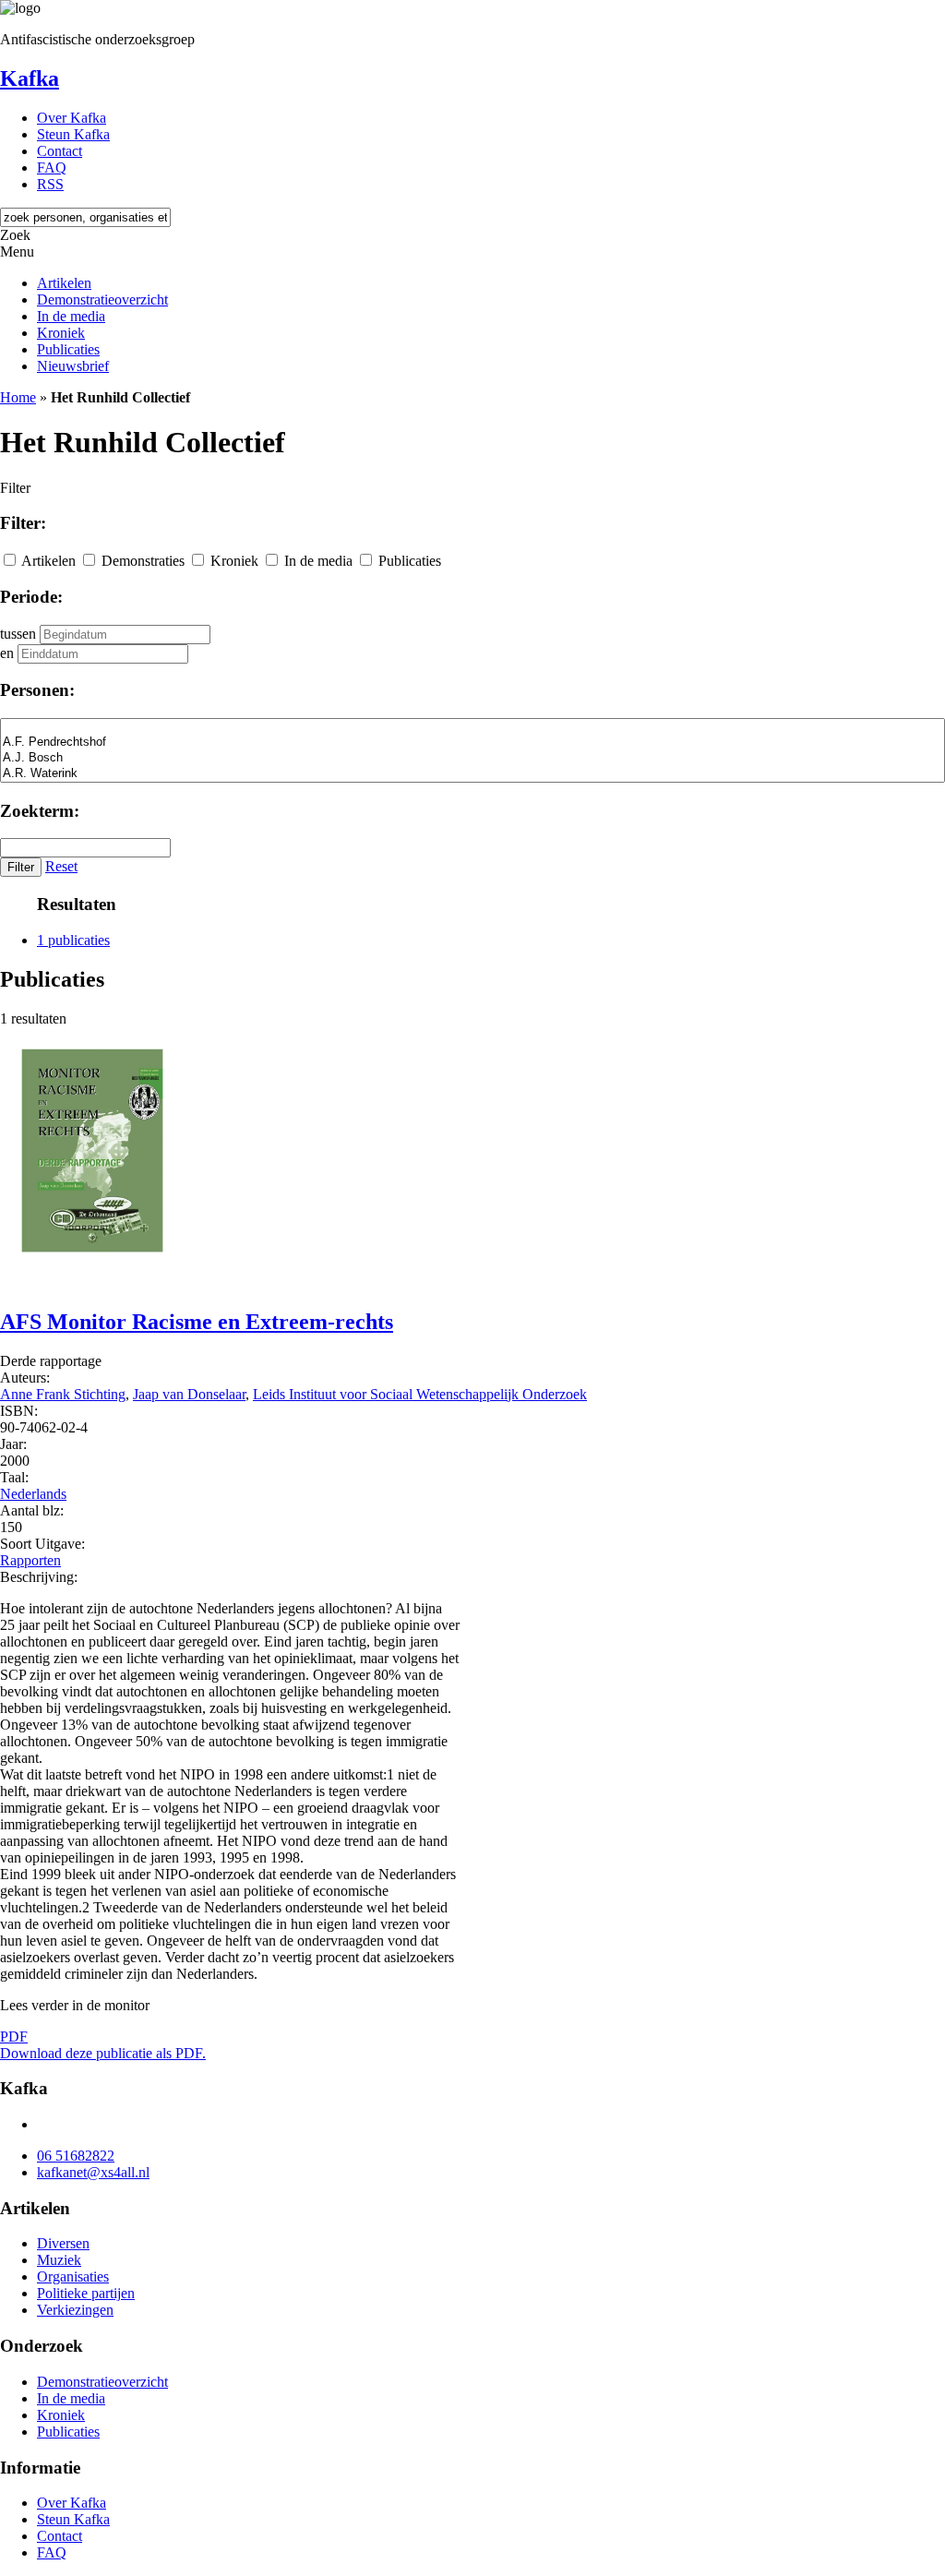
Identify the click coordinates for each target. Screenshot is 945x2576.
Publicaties (68, 349)
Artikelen (64, 283)
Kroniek (61, 333)
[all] (472, 727)
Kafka (30, 78)
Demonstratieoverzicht (102, 300)
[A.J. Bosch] (472, 758)
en (7, 653)
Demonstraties (143, 561)
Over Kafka (72, 118)
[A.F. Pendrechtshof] (472, 743)
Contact (60, 151)
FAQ (52, 168)
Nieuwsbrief (73, 366)
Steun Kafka (73, 134)
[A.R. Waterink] (472, 774)
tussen (18, 634)
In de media (71, 316)
